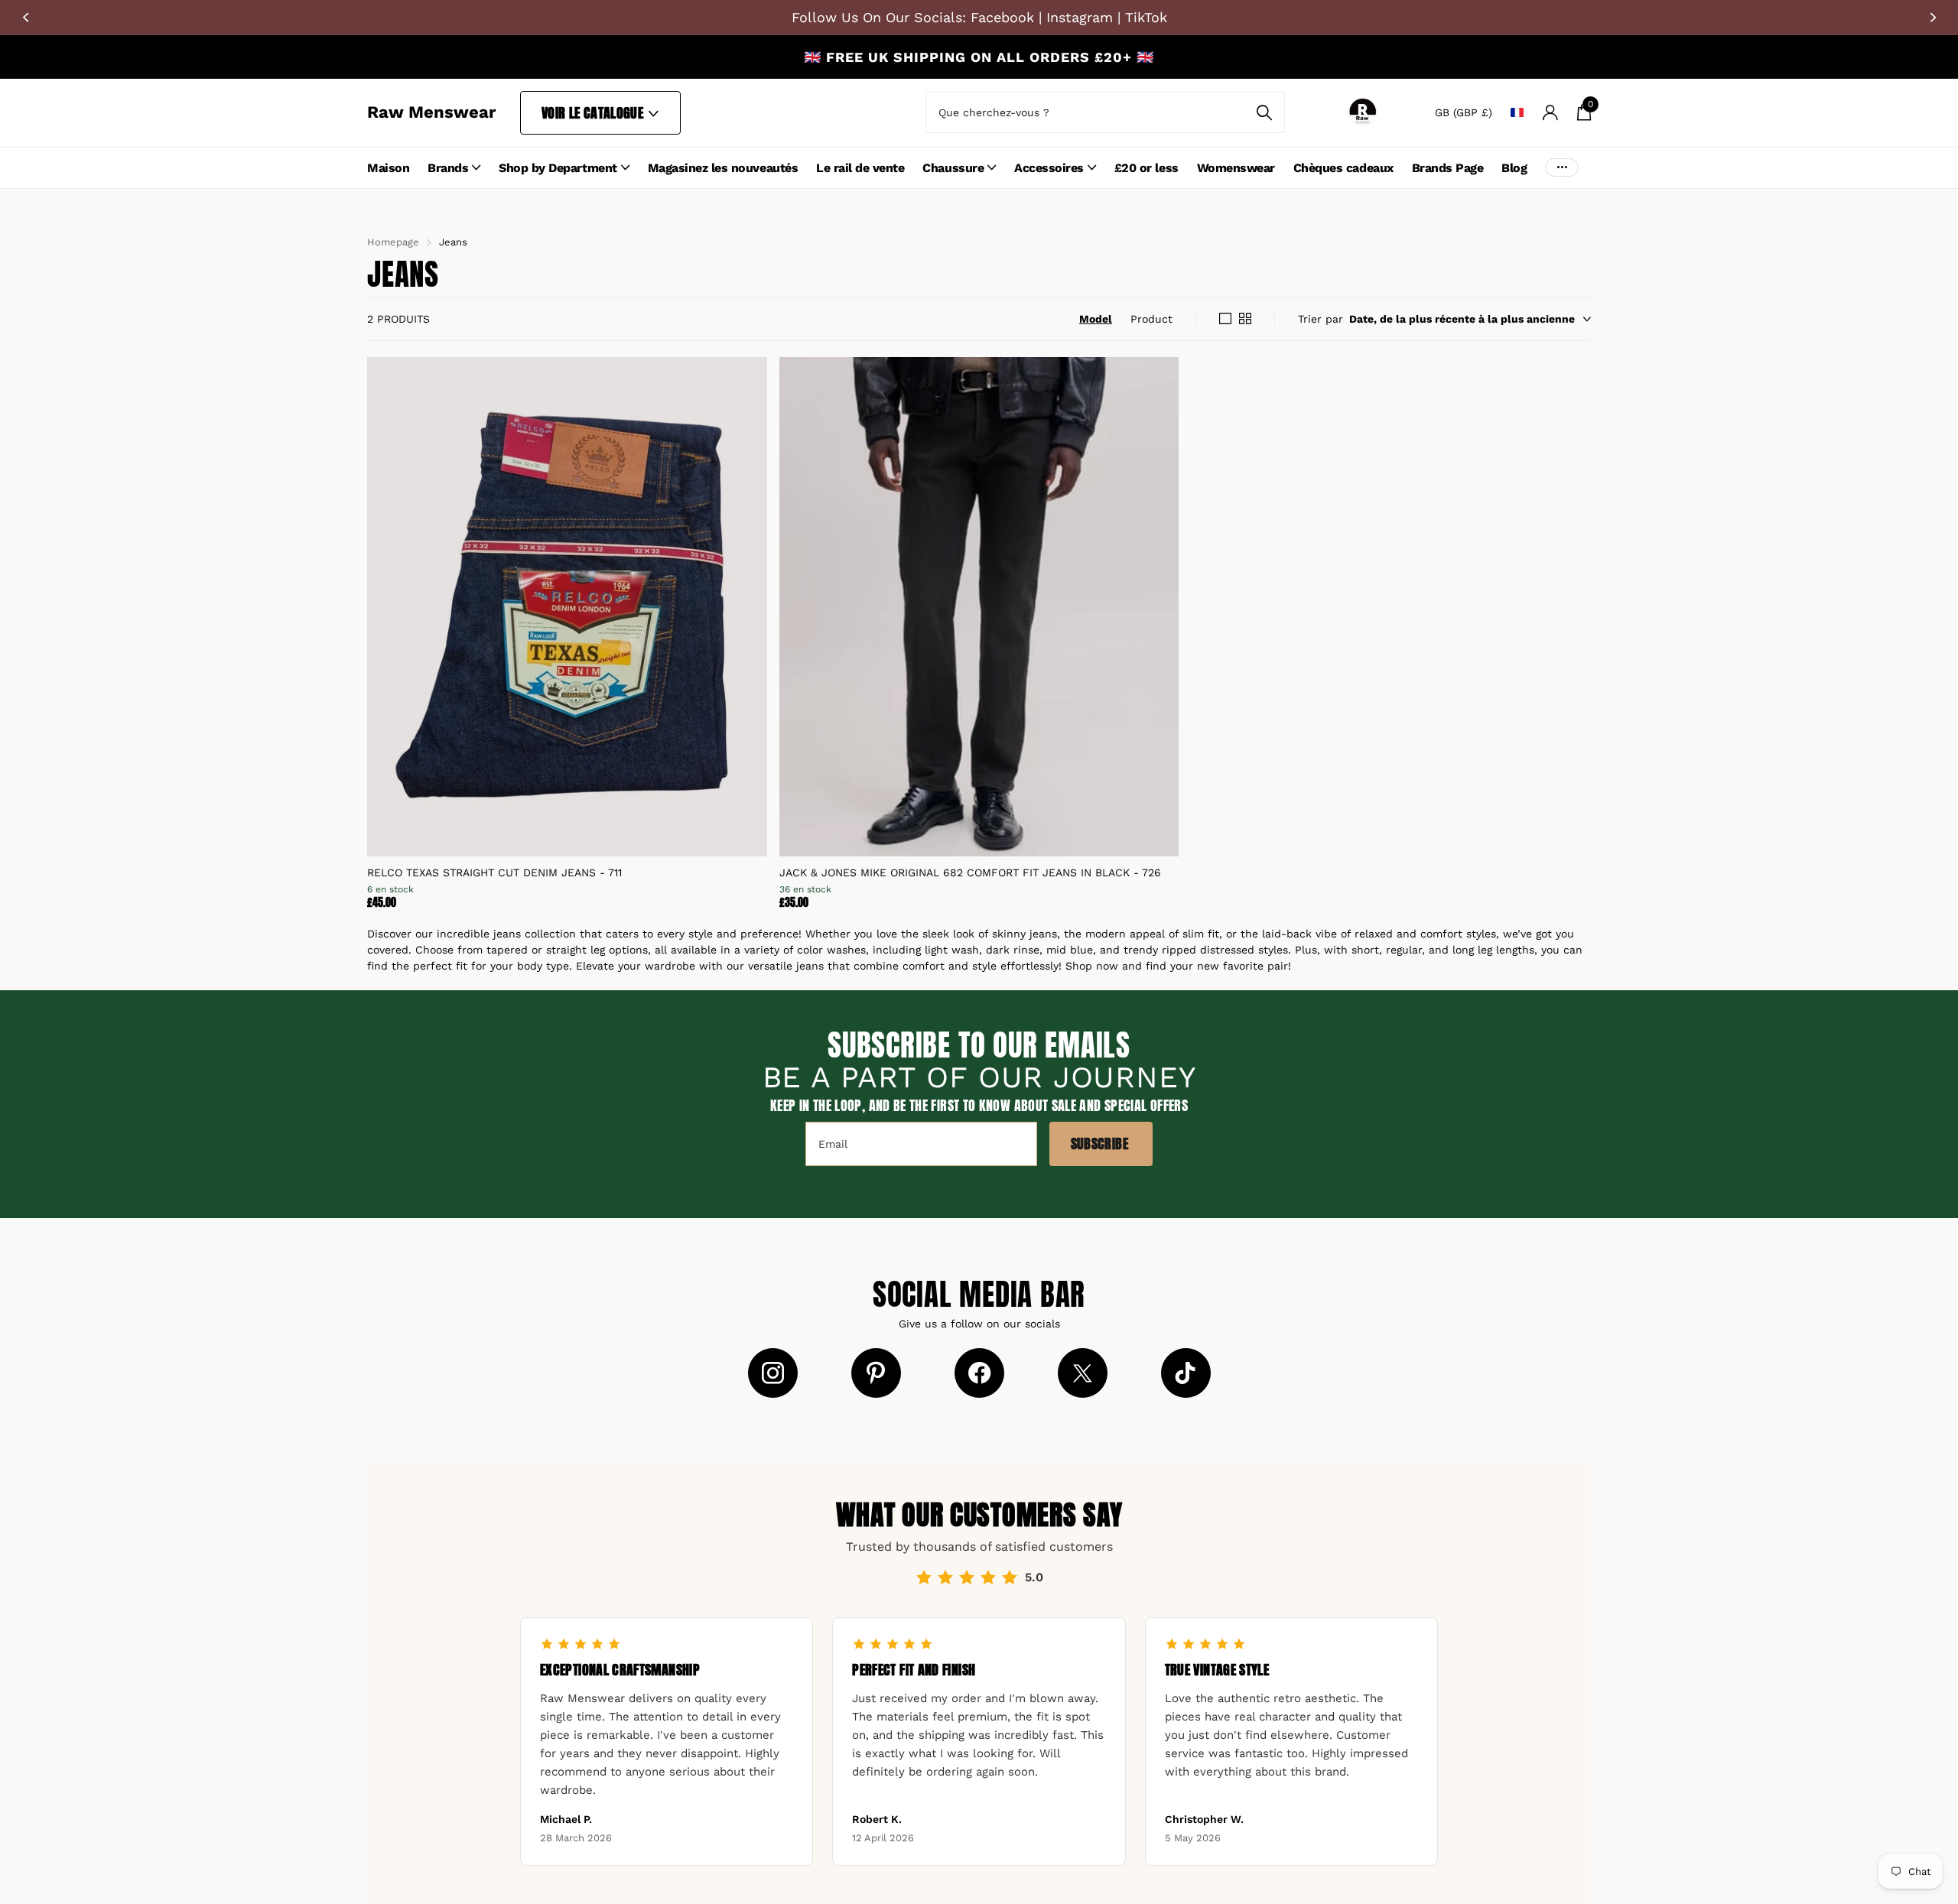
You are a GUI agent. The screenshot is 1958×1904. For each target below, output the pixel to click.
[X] (1083, 1373)
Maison (388, 168)
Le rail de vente (860, 168)
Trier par (1321, 319)
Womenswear (1236, 168)
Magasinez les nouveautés (723, 168)
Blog (1514, 168)
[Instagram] (773, 1373)
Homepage (393, 242)
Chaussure (953, 168)
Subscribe (1101, 1144)
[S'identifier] (1550, 113)
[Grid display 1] (1225, 319)
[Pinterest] (876, 1373)
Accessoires (1049, 168)
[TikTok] (1186, 1373)
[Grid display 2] (1245, 319)
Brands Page (1448, 168)
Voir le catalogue (594, 113)
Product (1151, 319)
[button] (25, 18)
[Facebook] (979, 1373)
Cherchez (1264, 112)
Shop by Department (558, 168)
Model (1096, 319)
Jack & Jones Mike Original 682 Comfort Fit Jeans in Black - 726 (970, 872)
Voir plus (1562, 168)
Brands (448, 168)
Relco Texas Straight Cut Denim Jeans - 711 (494, 872)
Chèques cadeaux (1343, 168)
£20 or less (1147, 168)
